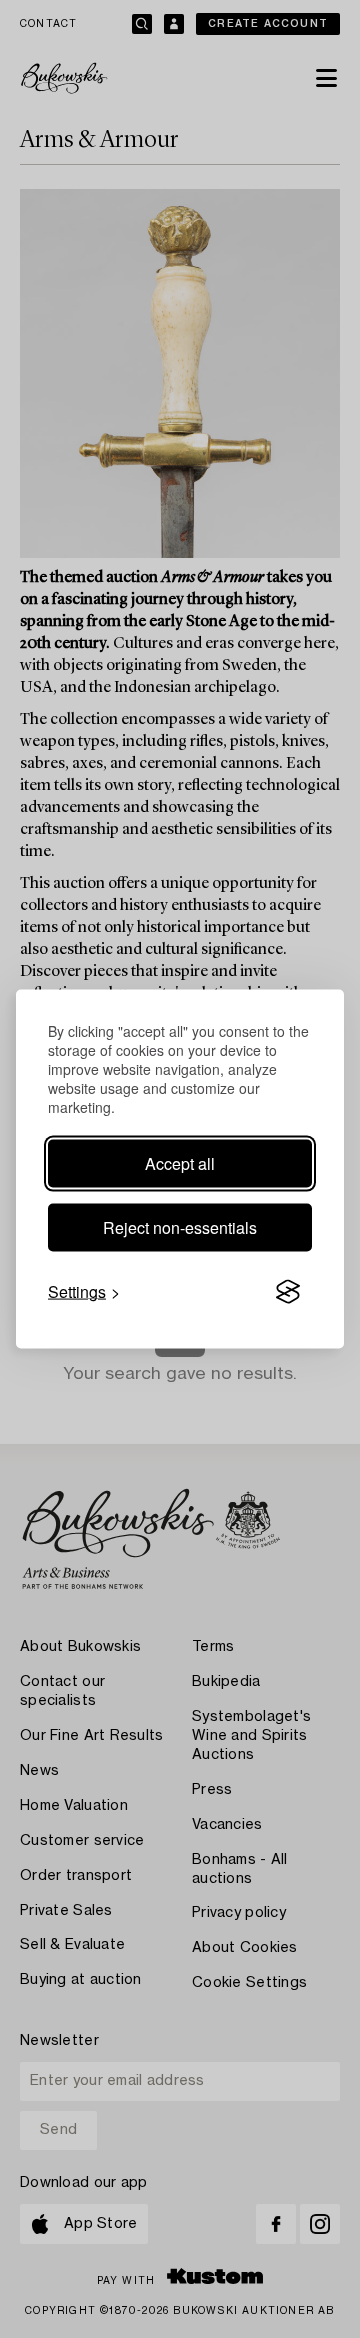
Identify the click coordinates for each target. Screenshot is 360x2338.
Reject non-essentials (180, 1227)
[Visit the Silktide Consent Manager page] (288, 1292)
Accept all (180, 1163)
